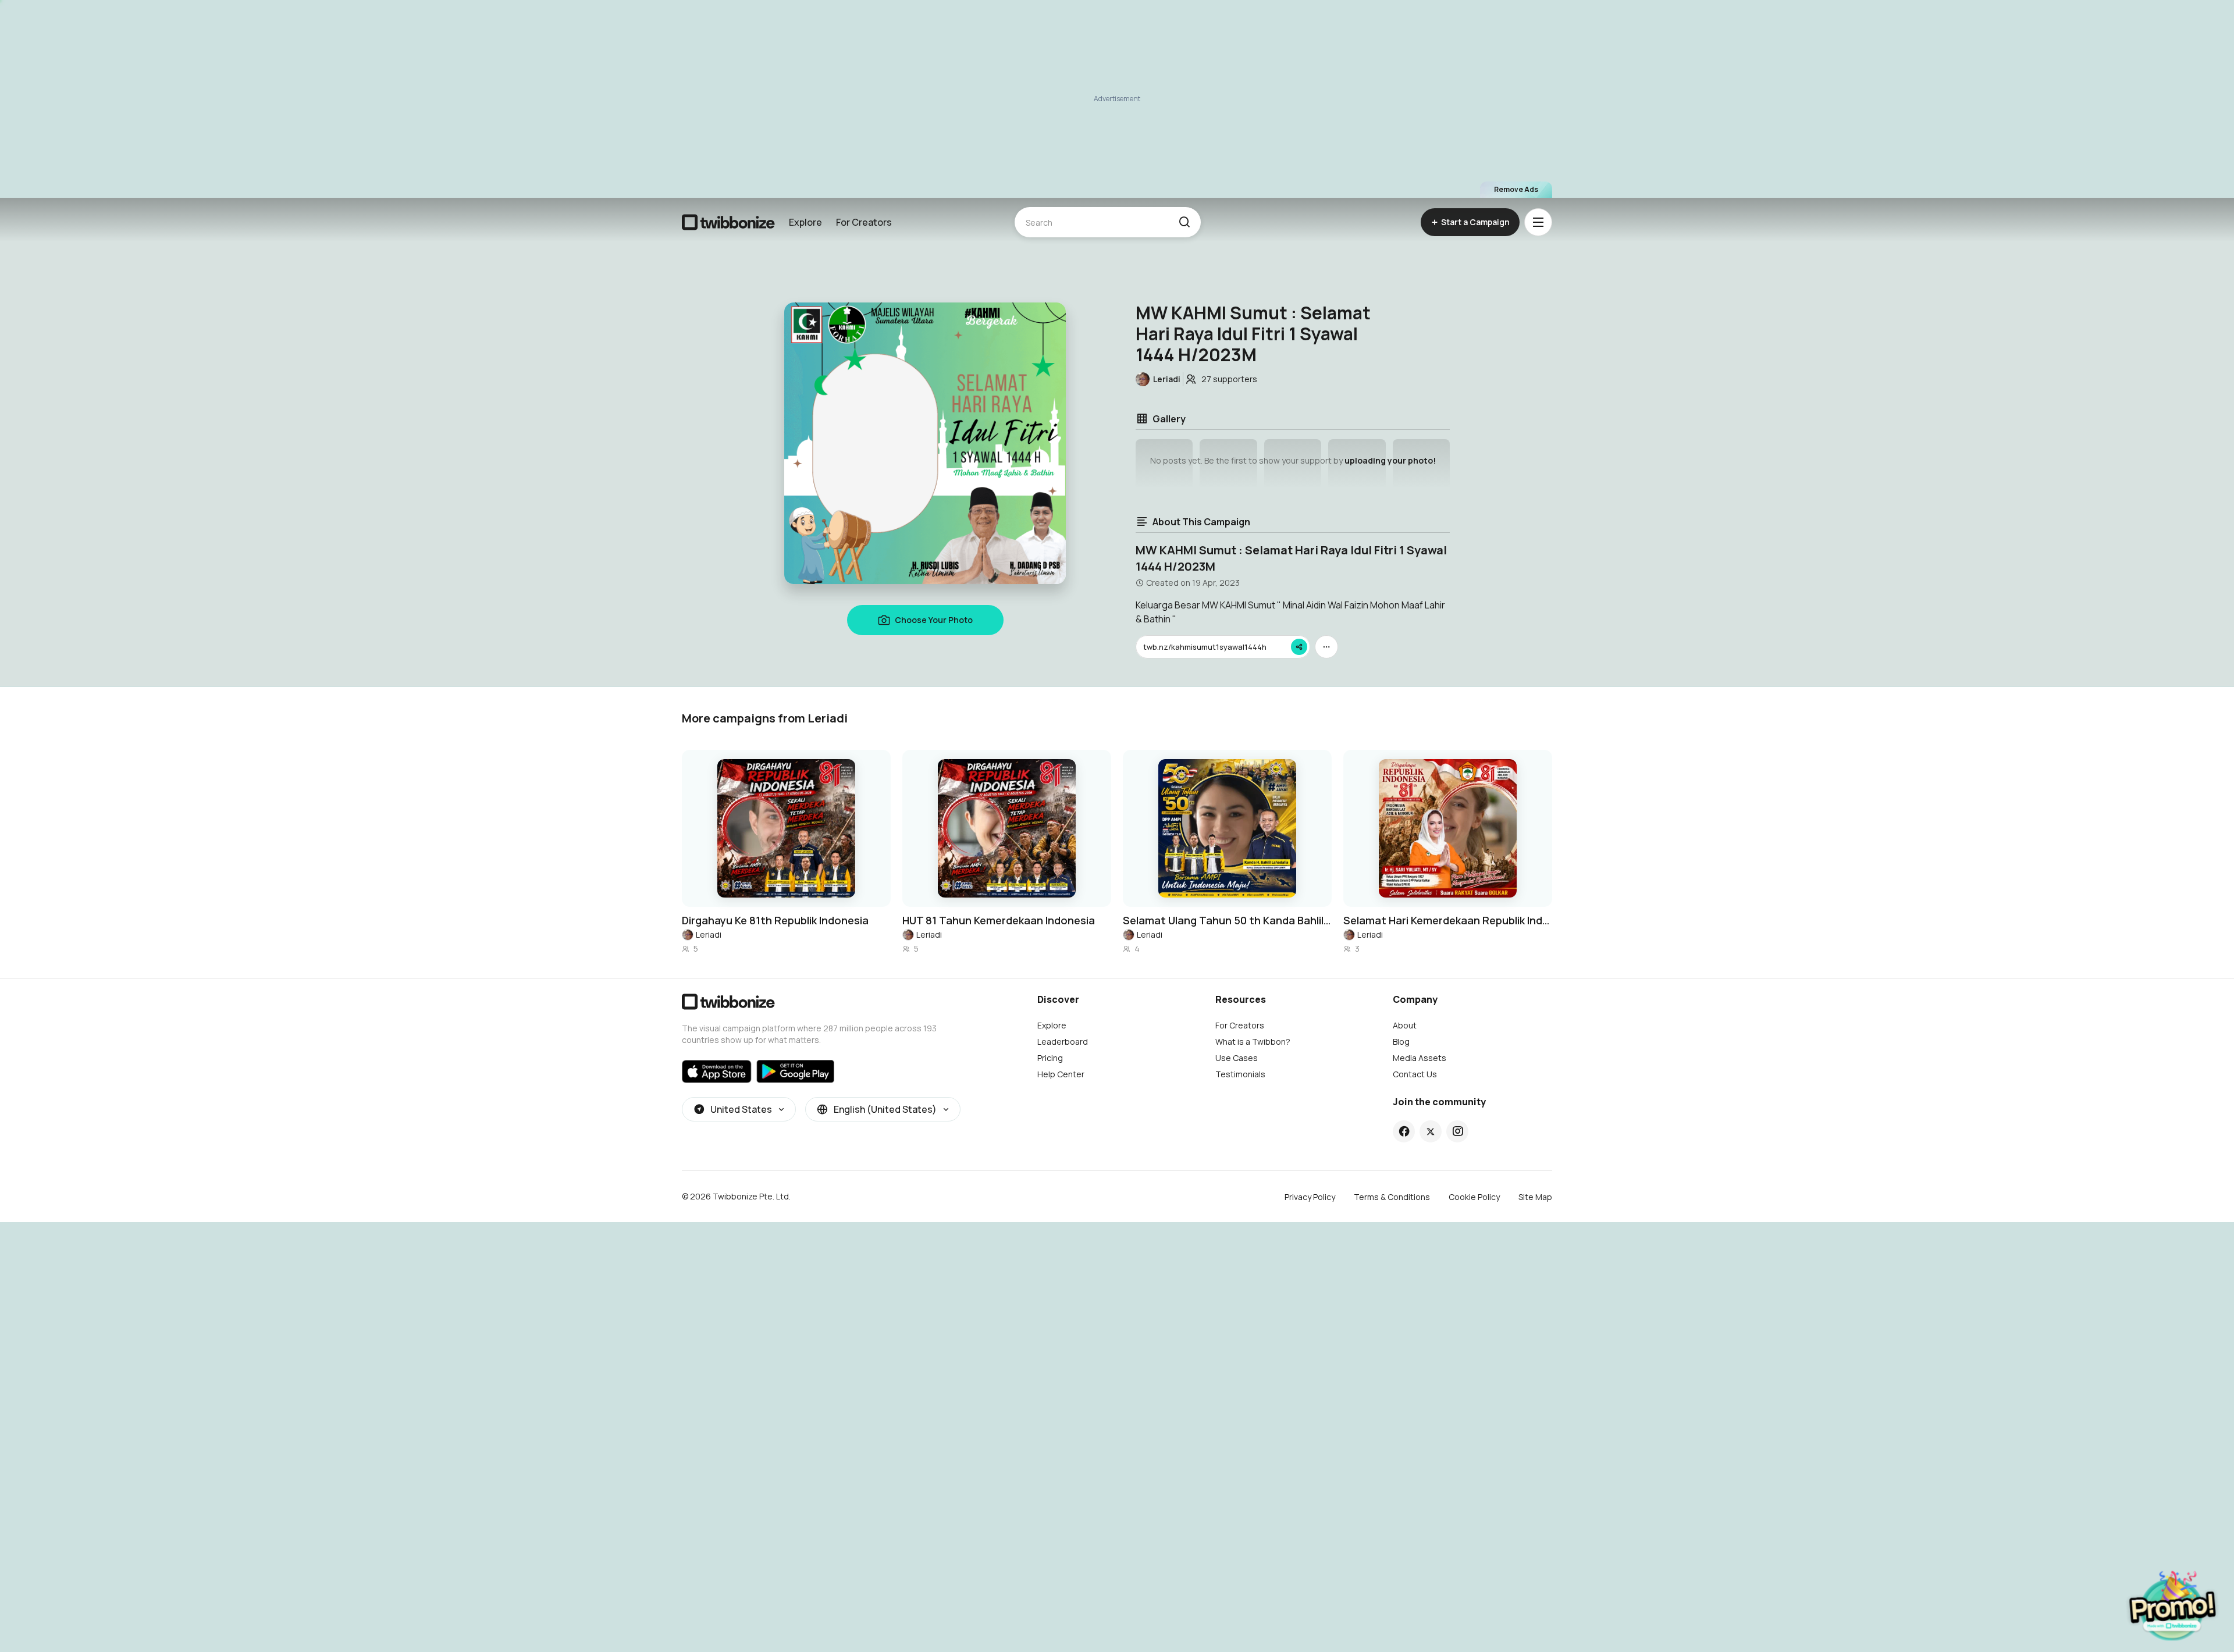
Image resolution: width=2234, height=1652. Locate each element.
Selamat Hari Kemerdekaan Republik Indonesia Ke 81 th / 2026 (1448, 920)
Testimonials (1240, 1074)
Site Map (1535, 1197)
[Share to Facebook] (1404, 1131)
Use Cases (1237, 1058)
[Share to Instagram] (1458, 1131)
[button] (1184, 222)
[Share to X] (1431, 1131)
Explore (805, 222)
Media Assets (1420, 1058)
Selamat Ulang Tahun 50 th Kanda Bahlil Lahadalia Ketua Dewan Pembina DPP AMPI (1227, 920)
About (1405, 1025)
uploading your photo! (1390, 460)
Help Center (1061, 1074)
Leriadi (709, 934)
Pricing (1050, 1058)
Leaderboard (1063, 1042)
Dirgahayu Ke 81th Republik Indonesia (775, 920)
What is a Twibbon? (1253, 1042)
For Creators (864, 222)
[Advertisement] (1117, 99)
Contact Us (1415, 1074)
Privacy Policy (1310, 1197)
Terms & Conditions (1392, 1197)
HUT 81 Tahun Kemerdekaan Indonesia (999, 920)
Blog (1401, 1042)
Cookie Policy (1474, 1197)
